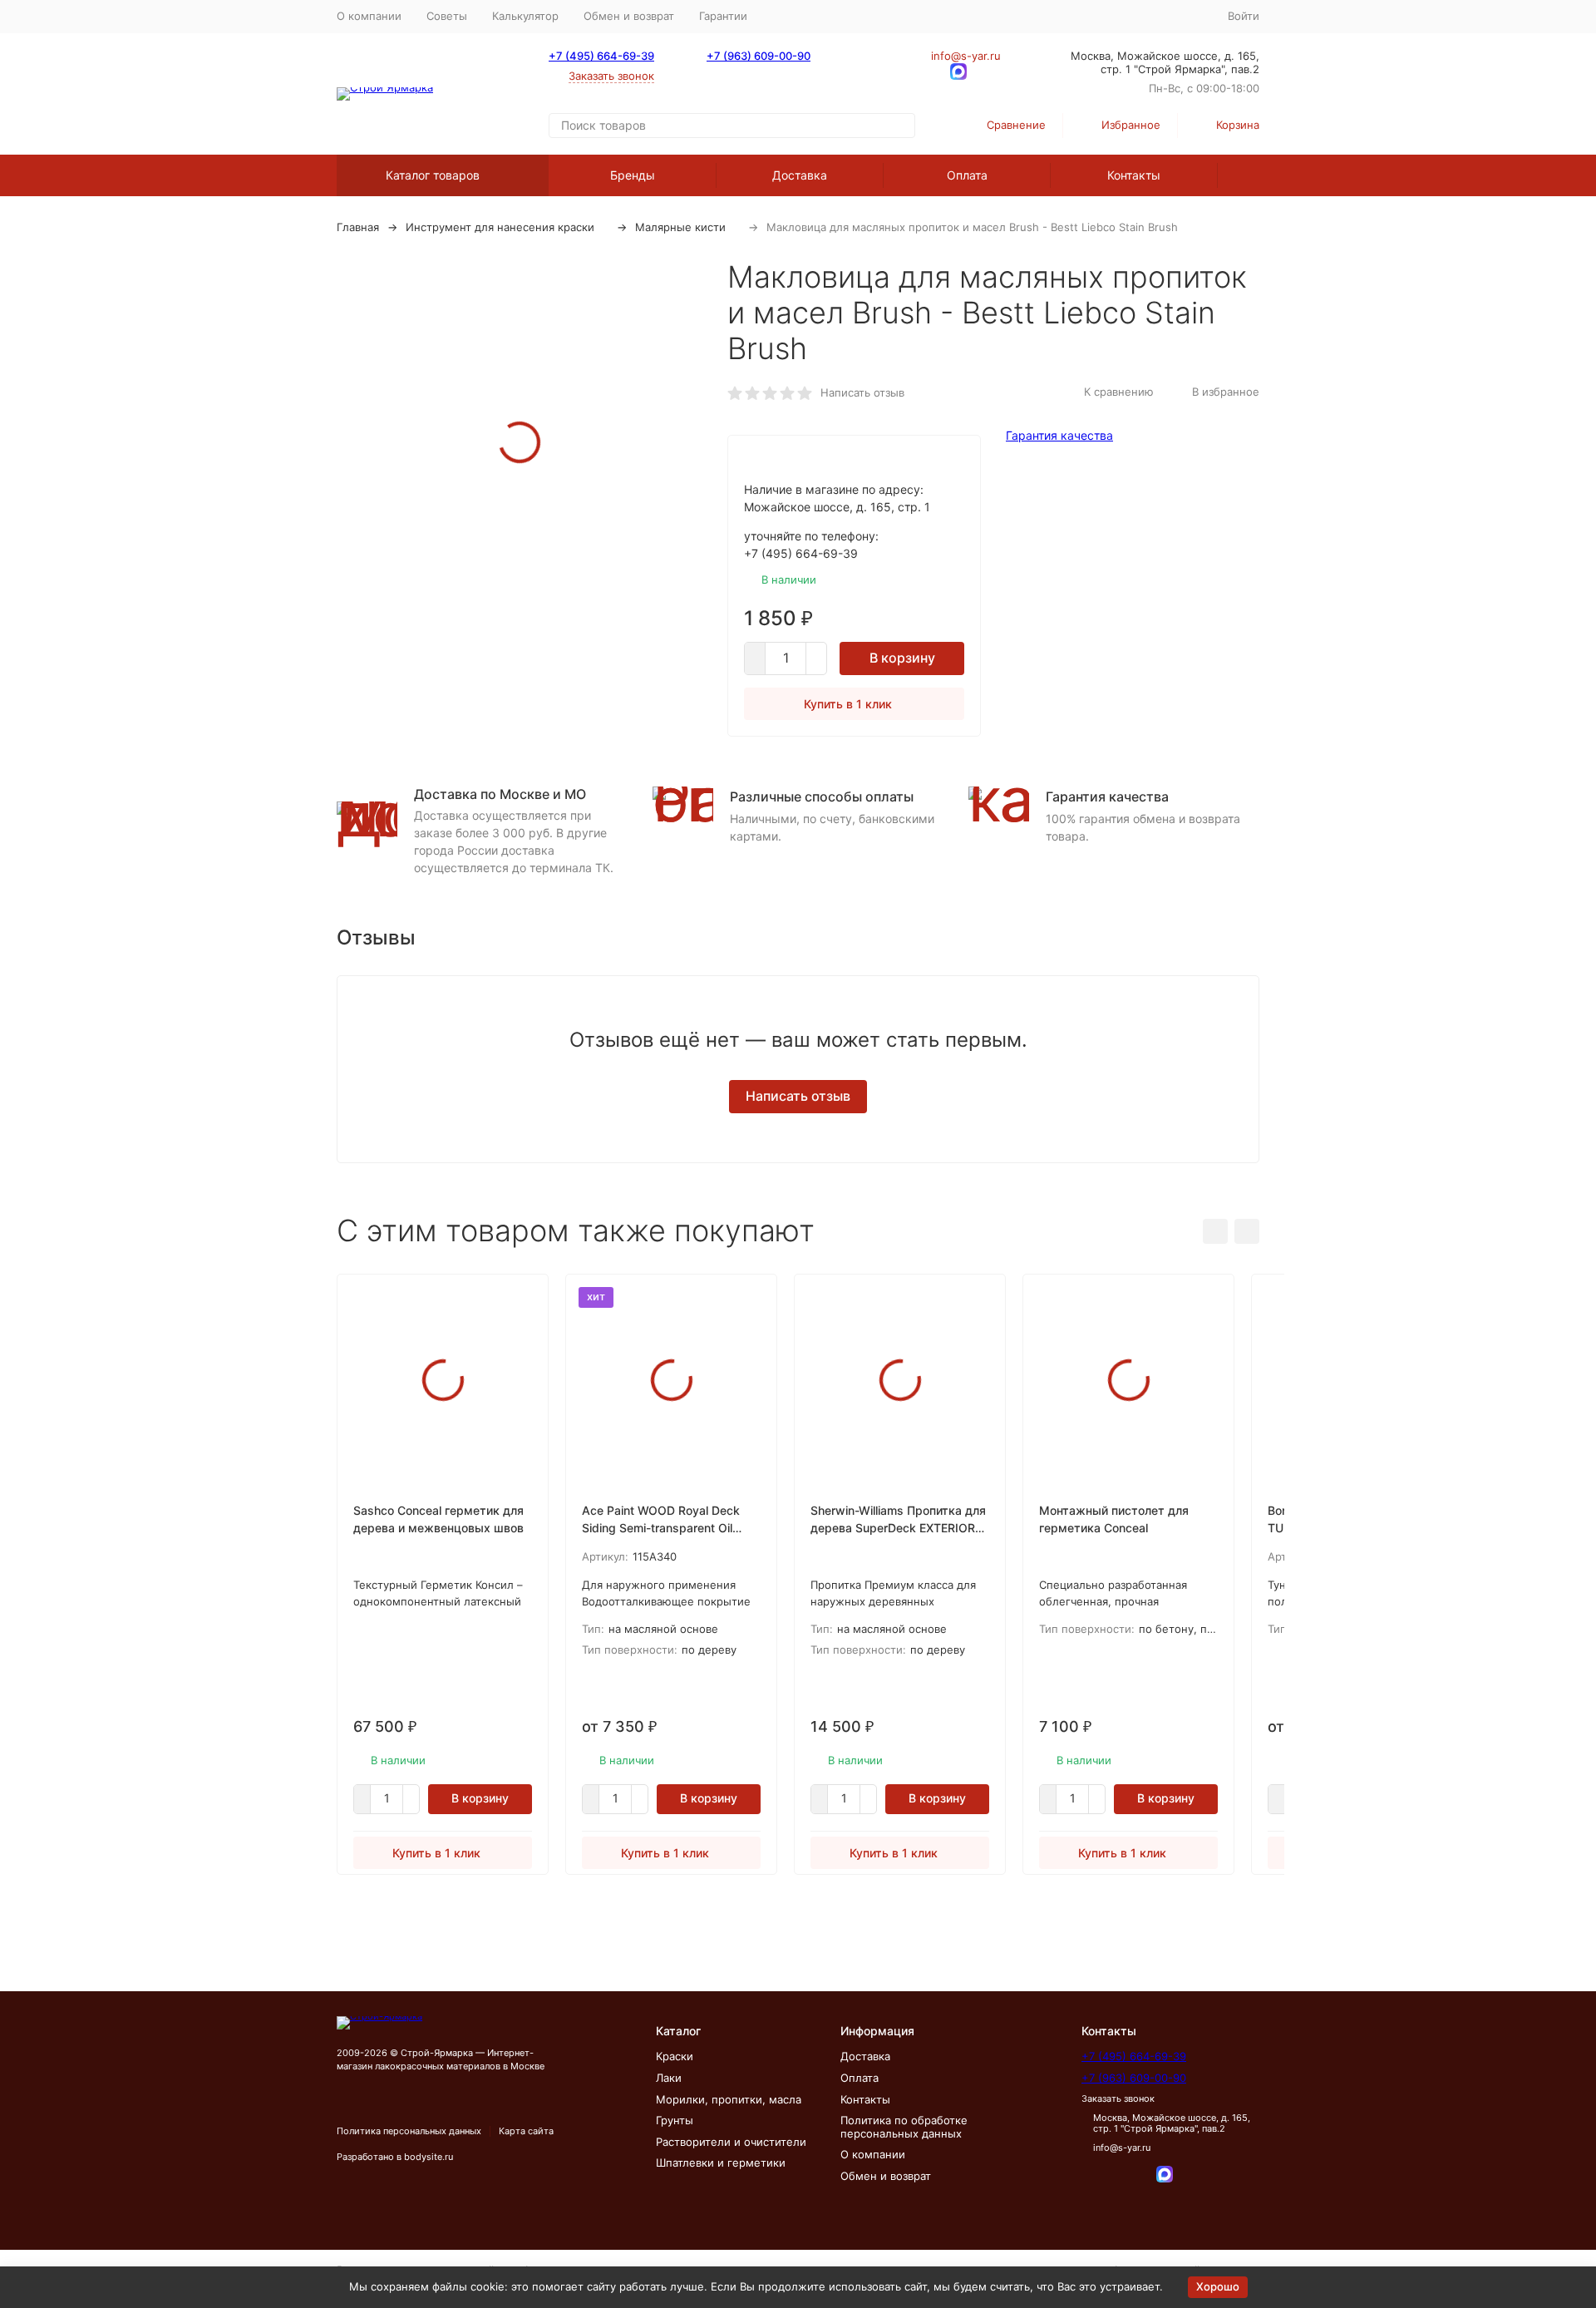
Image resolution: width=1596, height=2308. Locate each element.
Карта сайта (526, 2131)
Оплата (967, 175)
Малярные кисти (680, 227)
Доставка (800, 175)
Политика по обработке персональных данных (904, 2127)
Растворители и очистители (731, 2142)
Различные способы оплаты (822, 796)
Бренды (633, 175)
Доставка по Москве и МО (500, 794)
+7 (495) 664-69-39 (601, 56)
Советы (447, 16)
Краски (675, 2056)
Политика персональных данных (409, 2131)
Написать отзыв (862, 392)
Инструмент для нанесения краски (500, 227)
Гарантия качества (1059, 435)
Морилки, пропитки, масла (729, 2099)
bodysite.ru (429, 2157)
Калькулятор (525, 16)
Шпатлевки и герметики (721, 2163)
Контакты (1134, 175)
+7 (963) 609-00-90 (759, 56)
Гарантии (723, 16)
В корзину (902, 658)
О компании (369, 16)
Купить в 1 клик (848, 704)
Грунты (675, 2120)
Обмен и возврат (629, 16)
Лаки (669, 2078)
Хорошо (1218, 2286)
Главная (358, 227)
